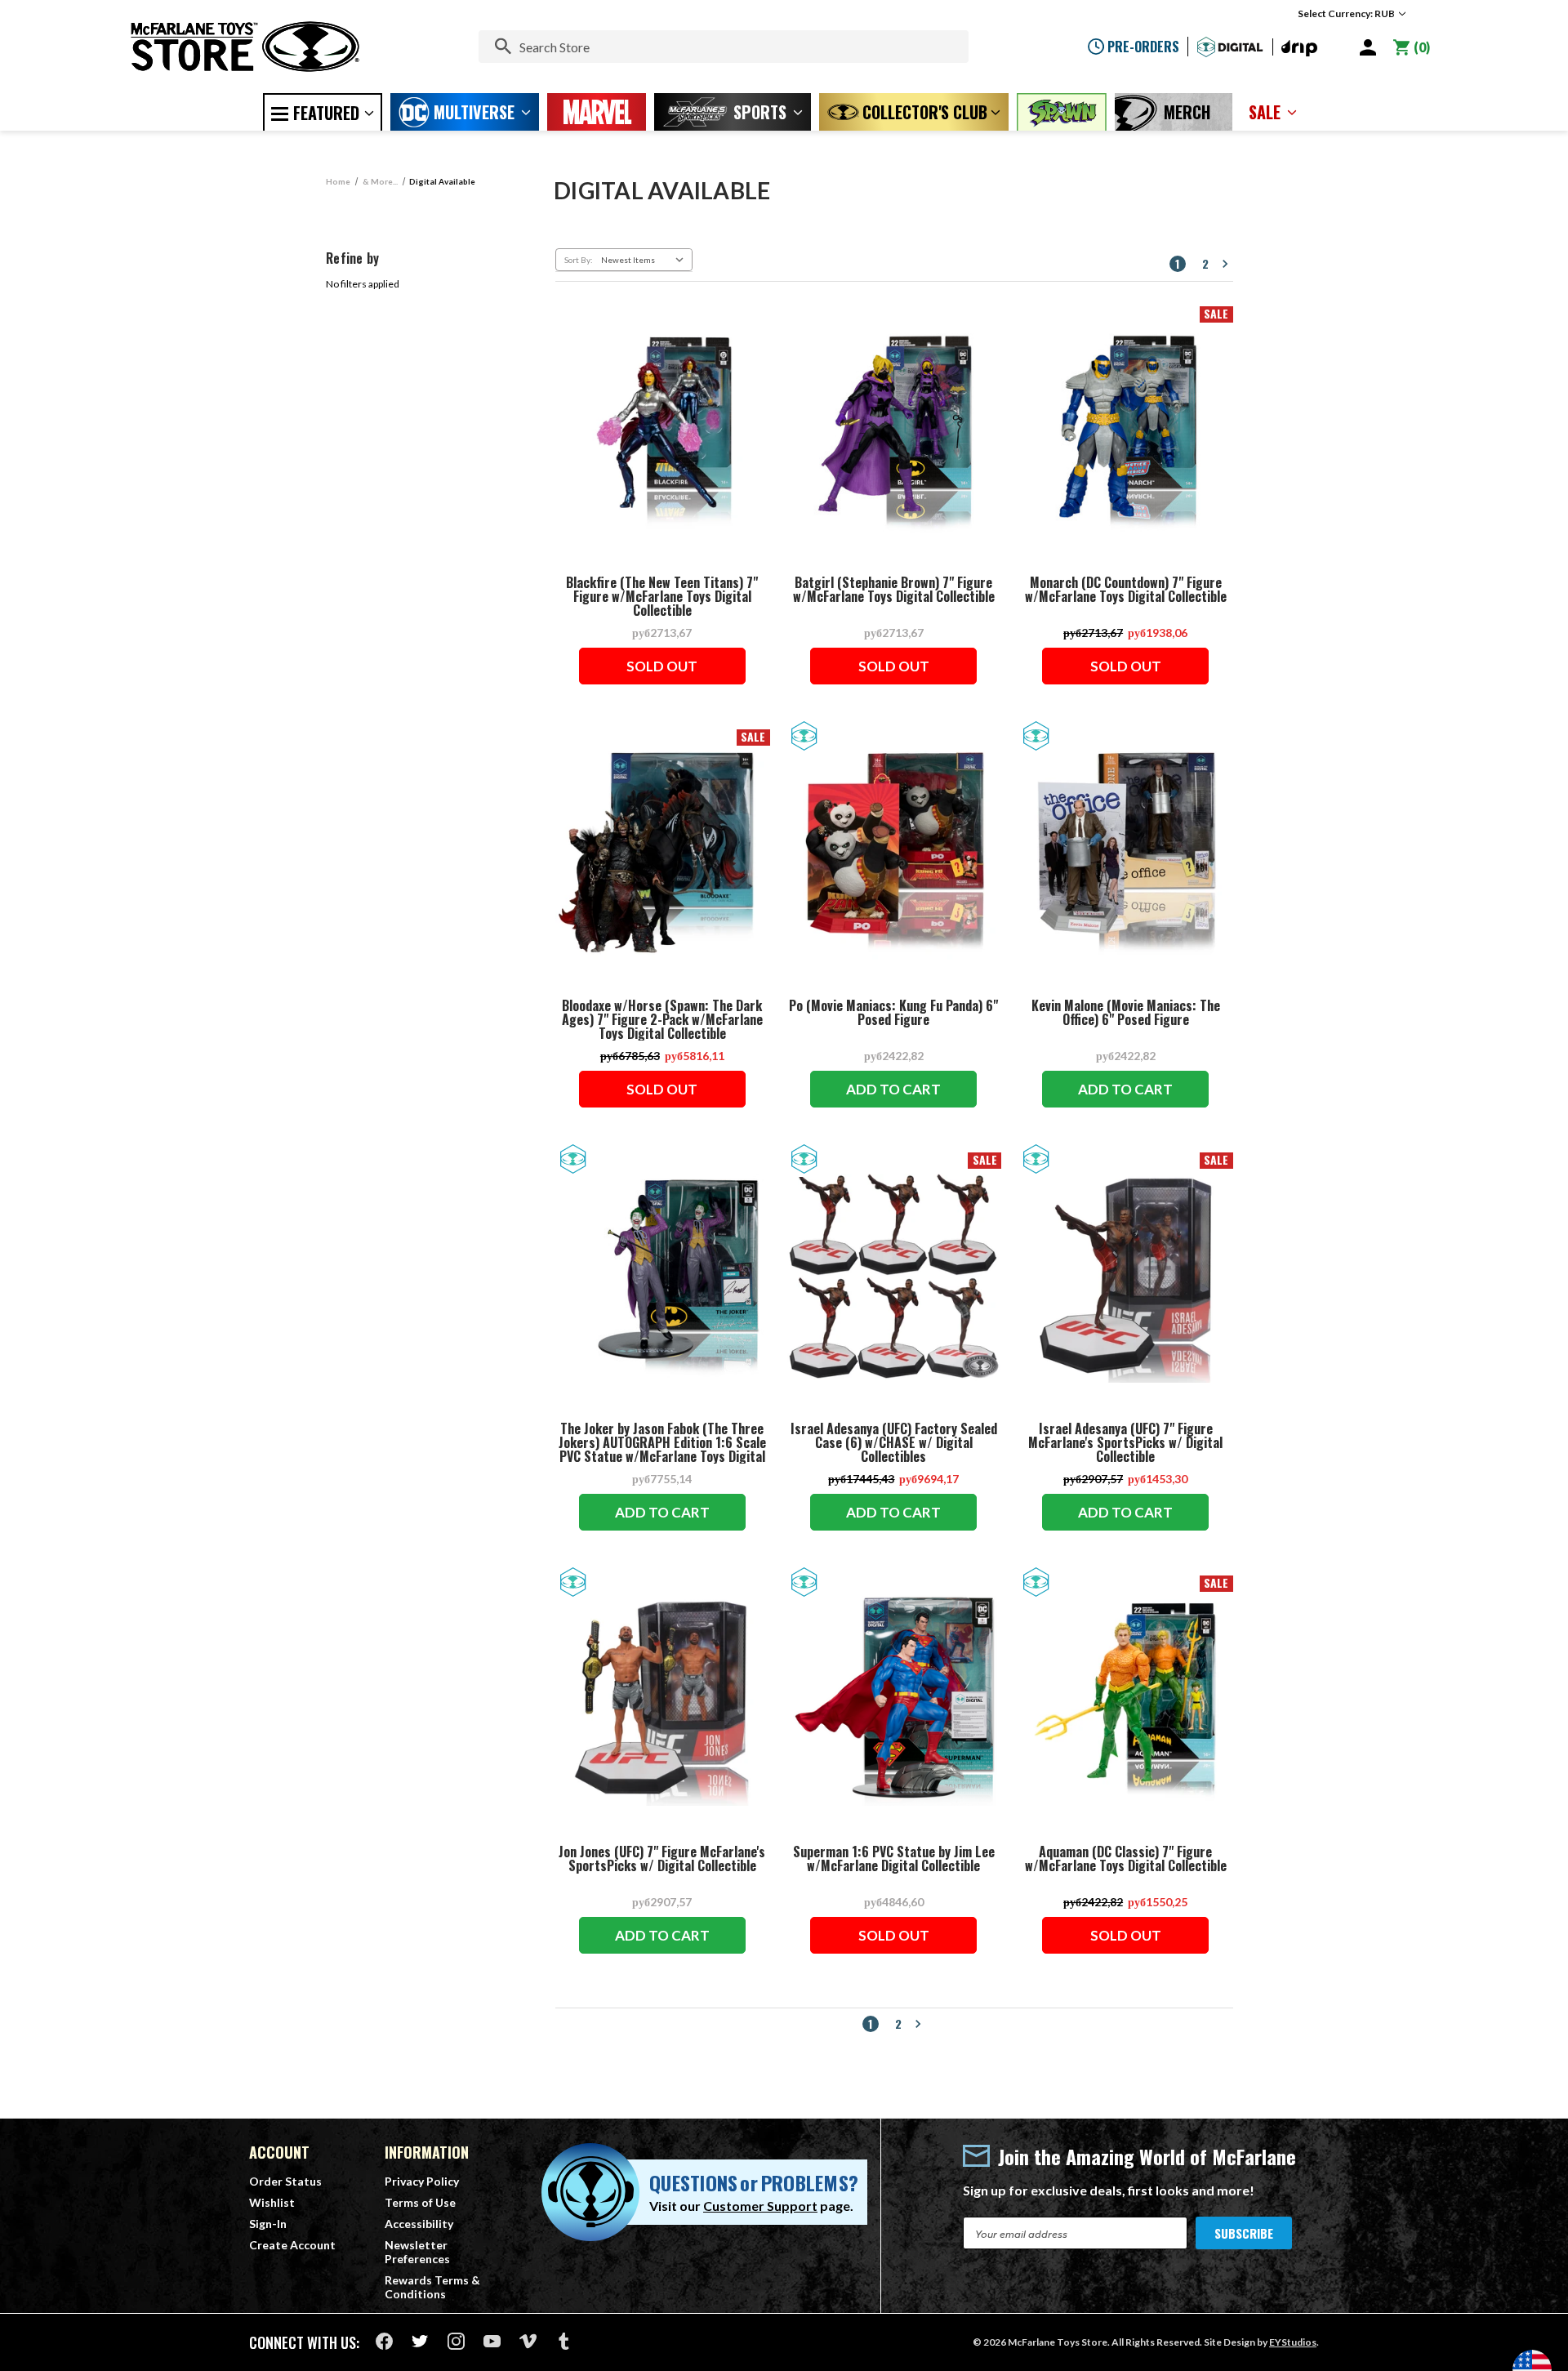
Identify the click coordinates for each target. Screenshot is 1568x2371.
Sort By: (579, 260)
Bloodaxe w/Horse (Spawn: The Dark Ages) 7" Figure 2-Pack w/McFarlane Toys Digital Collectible (662, 1020)
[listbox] (645, 260)
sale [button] (1265, 112)
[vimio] (528, 2341)
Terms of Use (420, 2202)
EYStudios (1293, 2342)
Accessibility (419, 2224)
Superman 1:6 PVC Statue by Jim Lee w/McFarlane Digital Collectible (894, 1859)
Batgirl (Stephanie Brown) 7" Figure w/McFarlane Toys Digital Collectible (894, 590)
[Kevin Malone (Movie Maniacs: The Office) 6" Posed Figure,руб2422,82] (1125, 853)
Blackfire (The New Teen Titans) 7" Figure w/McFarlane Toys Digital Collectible (662, 597)
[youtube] (492, 2341)
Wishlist (272, 2202)
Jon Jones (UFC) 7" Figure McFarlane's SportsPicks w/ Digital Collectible (662, 1859)
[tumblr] (564, 2341)
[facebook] (384, 2341)
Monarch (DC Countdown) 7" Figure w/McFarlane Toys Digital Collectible (1126, 590)
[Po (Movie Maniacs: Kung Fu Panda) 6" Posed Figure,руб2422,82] (894, 853)
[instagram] (456, 2341)
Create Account (292, 2245)
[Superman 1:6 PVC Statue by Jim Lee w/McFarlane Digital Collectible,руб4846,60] (894, 1699)
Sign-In (268, 2224)
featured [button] (326, 113)
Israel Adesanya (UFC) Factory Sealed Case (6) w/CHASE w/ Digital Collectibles (894, 1443)
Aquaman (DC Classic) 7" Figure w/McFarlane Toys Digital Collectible (1126, 1859)
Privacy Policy (422, 2181)
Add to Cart (893, 1089)
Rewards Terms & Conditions (432, 2287)
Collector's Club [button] (925, 112)
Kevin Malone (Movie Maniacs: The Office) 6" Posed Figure (1126, 1013)
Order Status (285, 2181)
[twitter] (420, 2341)
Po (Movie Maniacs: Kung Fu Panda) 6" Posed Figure (893, 1013)
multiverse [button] (474, 112)
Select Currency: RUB (1347, 13)
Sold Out (662, 666)
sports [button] (760, 112)
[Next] (1225, 264)
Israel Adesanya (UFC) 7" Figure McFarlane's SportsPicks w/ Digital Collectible (1125, 1443)
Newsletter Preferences (417, 2252)
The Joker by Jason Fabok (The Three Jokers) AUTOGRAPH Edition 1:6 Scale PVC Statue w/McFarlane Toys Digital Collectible (662, 1450)
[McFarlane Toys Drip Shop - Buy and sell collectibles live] (1299, 49)
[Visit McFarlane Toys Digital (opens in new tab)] (1230, 47)
